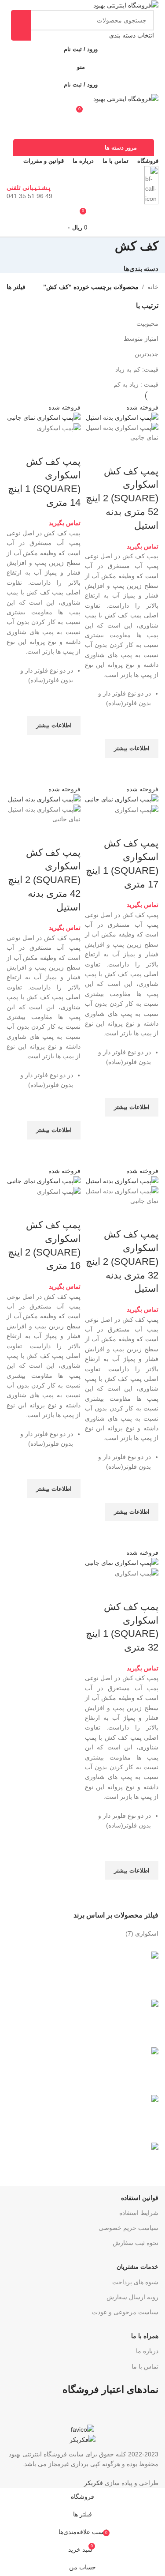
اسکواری (147, 1933)
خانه (153, 287)
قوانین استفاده (140, 2198)
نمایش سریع (147, 769)
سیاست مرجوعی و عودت (125, 2312)
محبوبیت (147, 323)
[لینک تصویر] (82, 2429)
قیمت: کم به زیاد (137, 369)
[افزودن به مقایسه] (147, 454)
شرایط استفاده (139, 2213)
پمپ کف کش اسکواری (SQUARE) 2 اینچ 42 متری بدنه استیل (44, 880)
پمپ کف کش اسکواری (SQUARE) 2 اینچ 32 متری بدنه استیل (122, 1261)
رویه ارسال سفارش (132, 2297)
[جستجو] (21, 25)
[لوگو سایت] (126, 5)
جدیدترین (147, 354)
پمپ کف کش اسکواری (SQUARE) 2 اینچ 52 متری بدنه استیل (122, 498)
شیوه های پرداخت (135, 2282)
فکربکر (93, 2483)
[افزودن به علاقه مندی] (147, 728)
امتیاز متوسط (141, 338)
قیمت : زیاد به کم (136, 384)
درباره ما (147, 2351)
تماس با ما (145, 2366)
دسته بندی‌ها (141, 269)
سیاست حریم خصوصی (128, 2228)
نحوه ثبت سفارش (136, 2243)
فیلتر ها (16, 287)
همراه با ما (145, 2336)
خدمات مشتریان (137, 2267)
